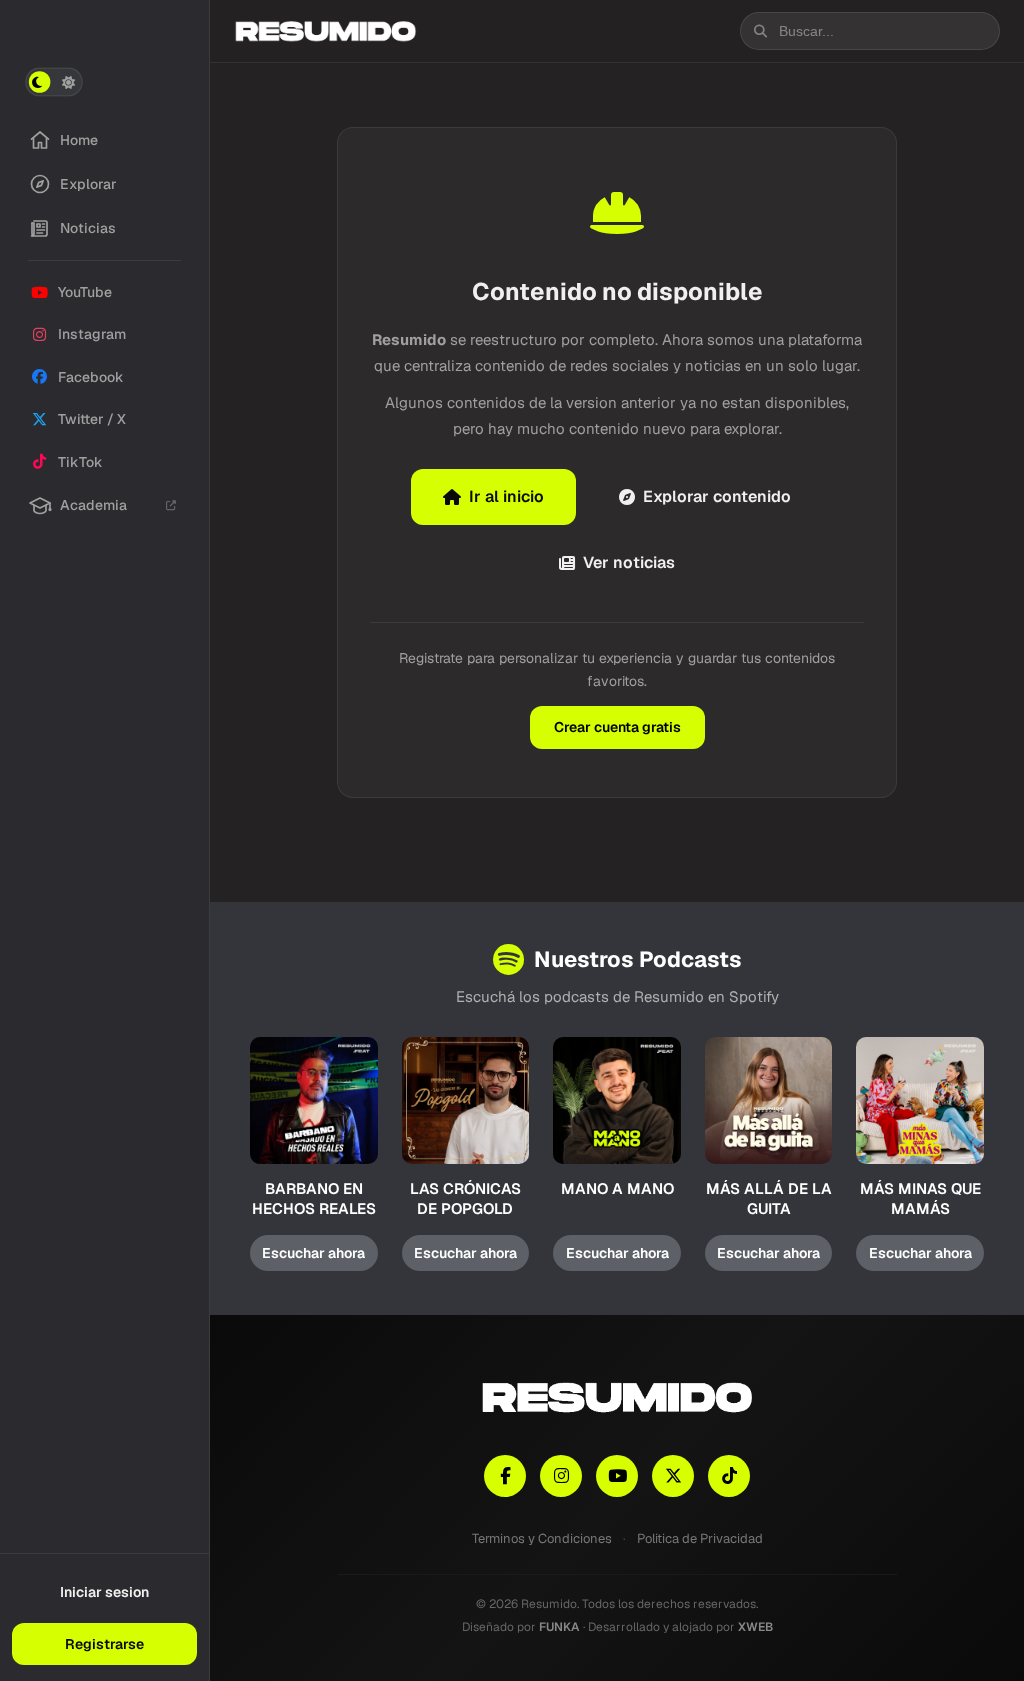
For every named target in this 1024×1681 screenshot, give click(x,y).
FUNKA (559, 1627)
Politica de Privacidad (700, 1538)
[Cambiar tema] (54, 82)
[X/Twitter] (673, 1476)
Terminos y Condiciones (542, 1538)
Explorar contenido (717, 496)
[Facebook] (505, 1476)
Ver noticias (629, 562)
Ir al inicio (506, 496)
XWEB (755, 1627)
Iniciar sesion (104, 1592)
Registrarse (104, 1644)
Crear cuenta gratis (617, 727)
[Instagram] (561, 1476)
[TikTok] (729, 1476)
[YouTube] (617, 1476)
